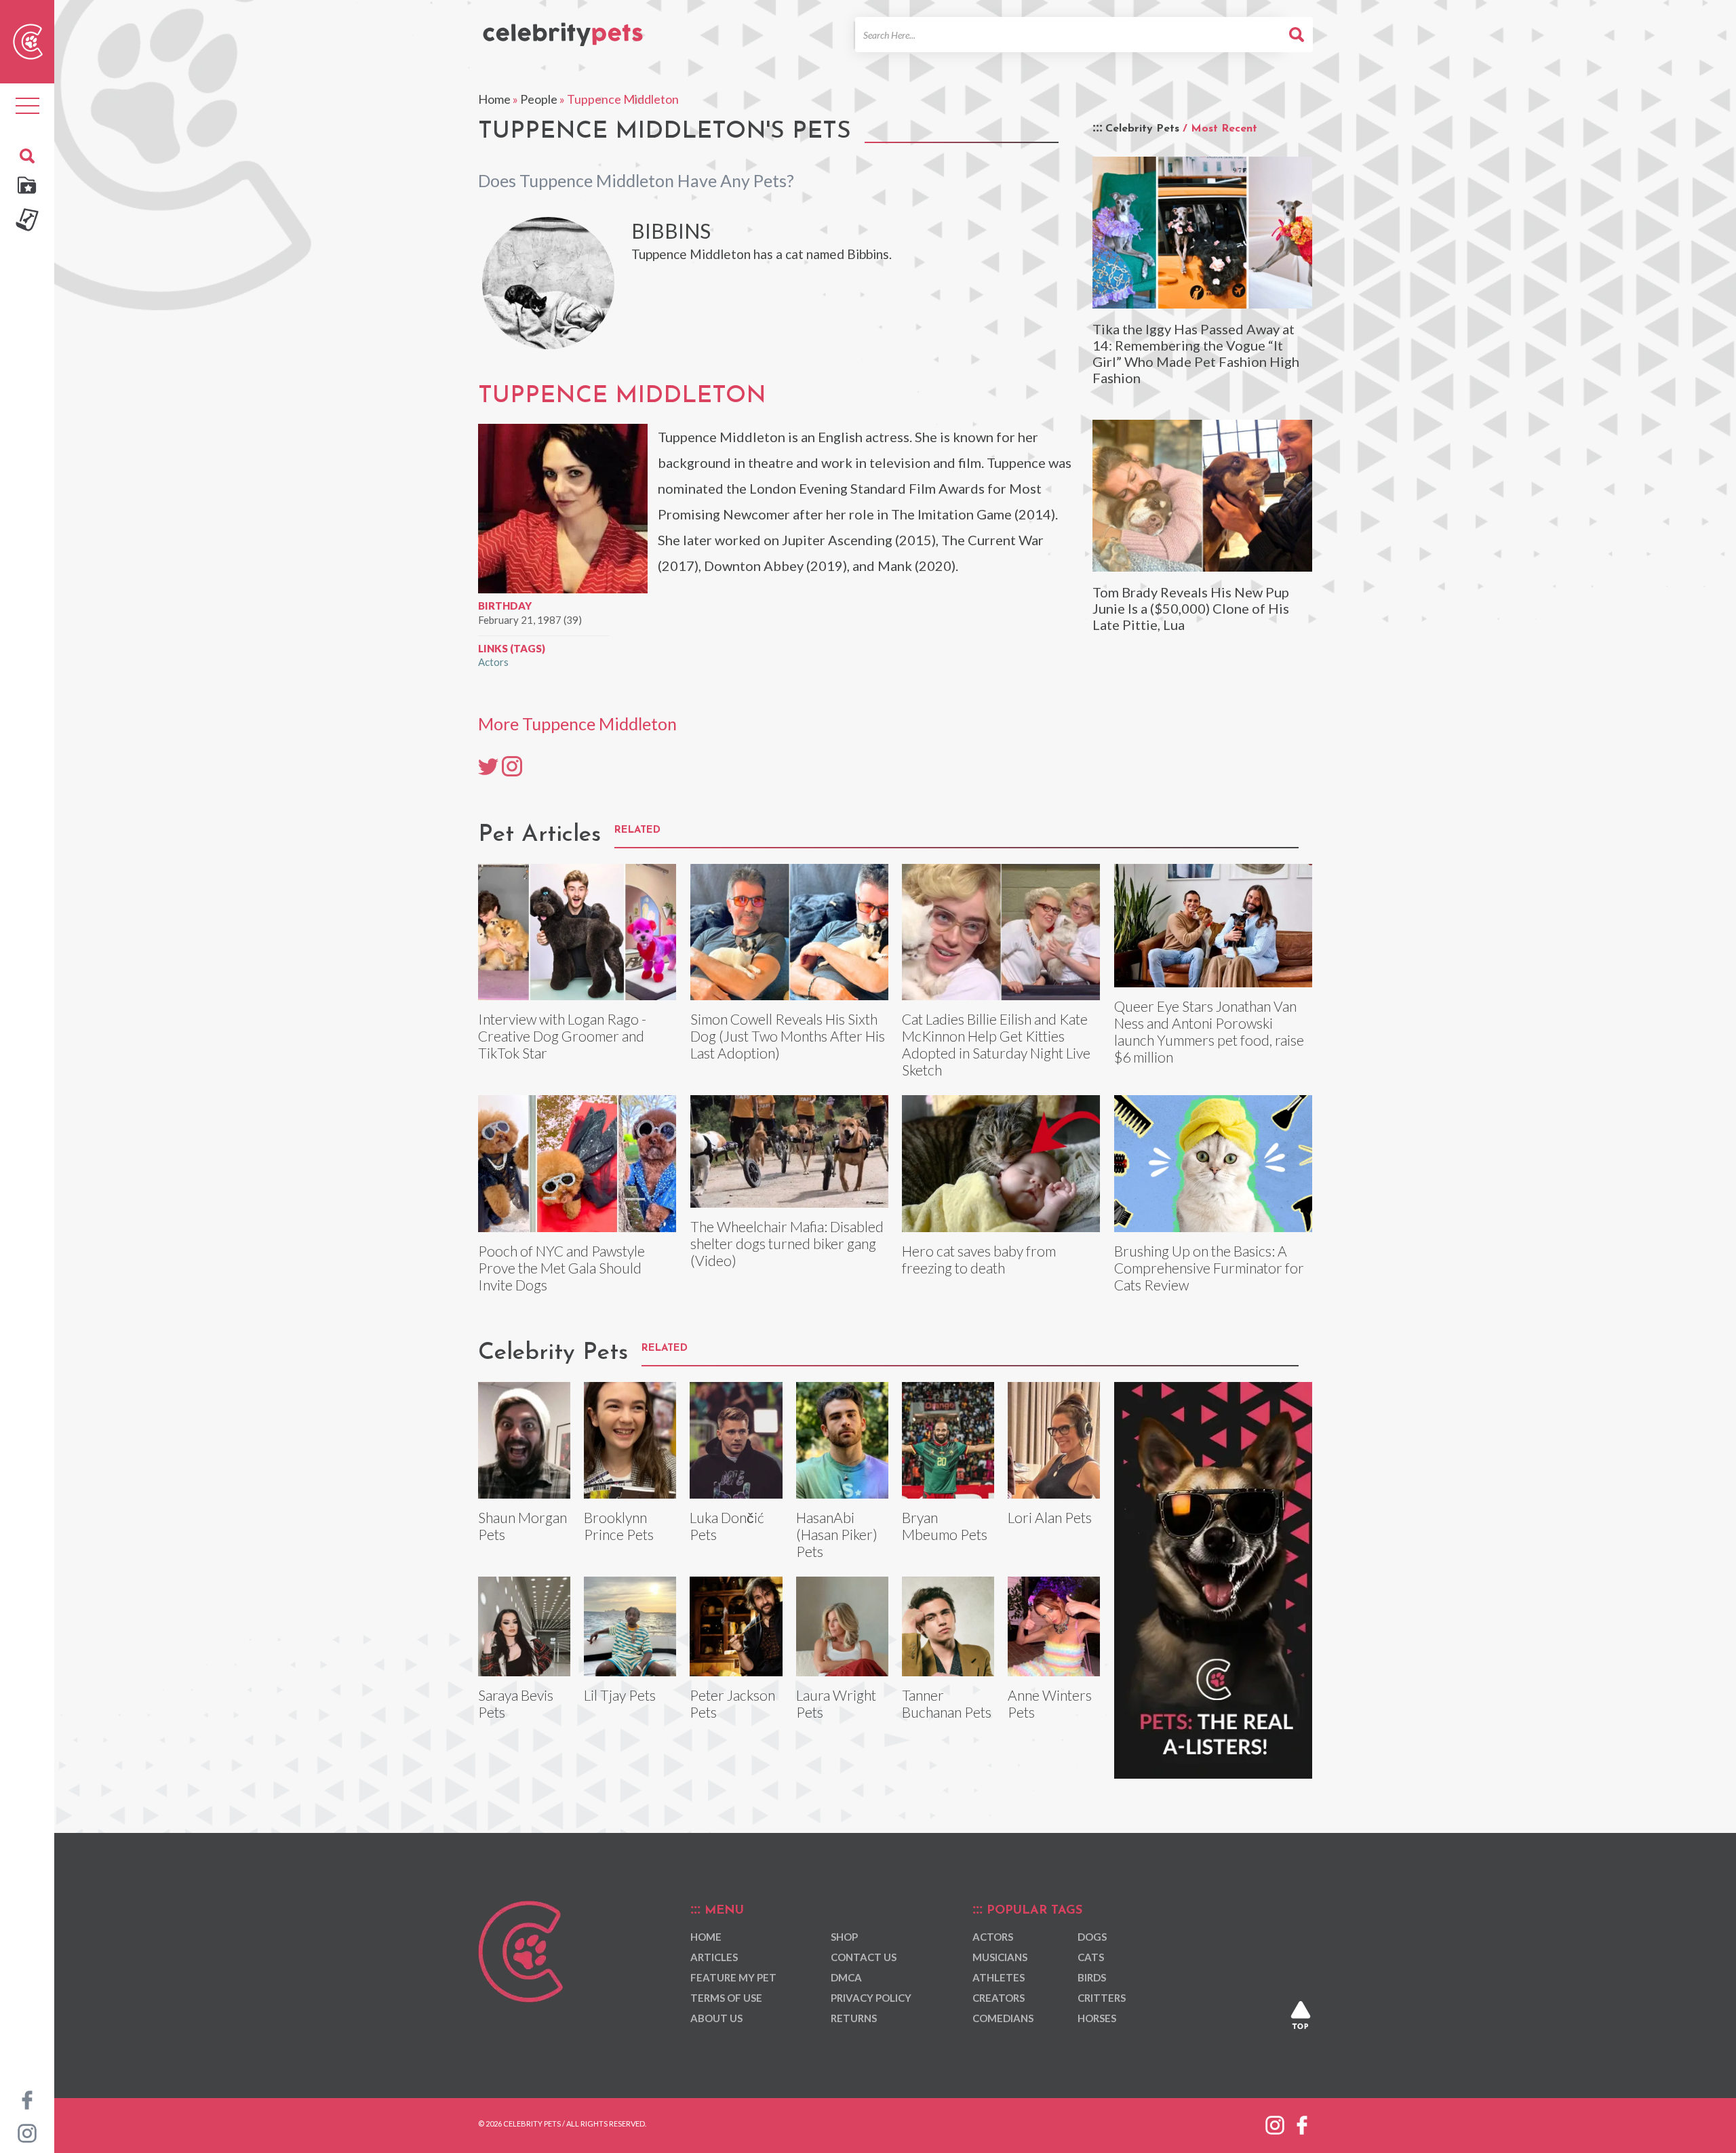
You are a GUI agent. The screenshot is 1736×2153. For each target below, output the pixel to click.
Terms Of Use (726, 1998)
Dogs (1092, 1937)
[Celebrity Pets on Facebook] (27, 2099)
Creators (999, 1998)
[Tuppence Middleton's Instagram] (512, 766)
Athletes (999, 1977)
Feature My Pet (733, 1977)
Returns (854, 2018)
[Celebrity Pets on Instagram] (27, 2132)
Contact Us (864, 1957)
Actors (493, 662)
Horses (1097, 2018)
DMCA (846, 1977)
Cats (1091, 1957)
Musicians (1000, 1957)
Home (494, 99)
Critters (1102, 1998)
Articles (714, 1957)
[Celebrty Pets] (563, 28)
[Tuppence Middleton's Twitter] (488, 766)
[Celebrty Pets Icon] (28, 40)
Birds (1092, 1977)
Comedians (1003, 2018)
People (539, 99)
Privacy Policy (871, 1998)
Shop (844, 1937)
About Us (716, 2018)
